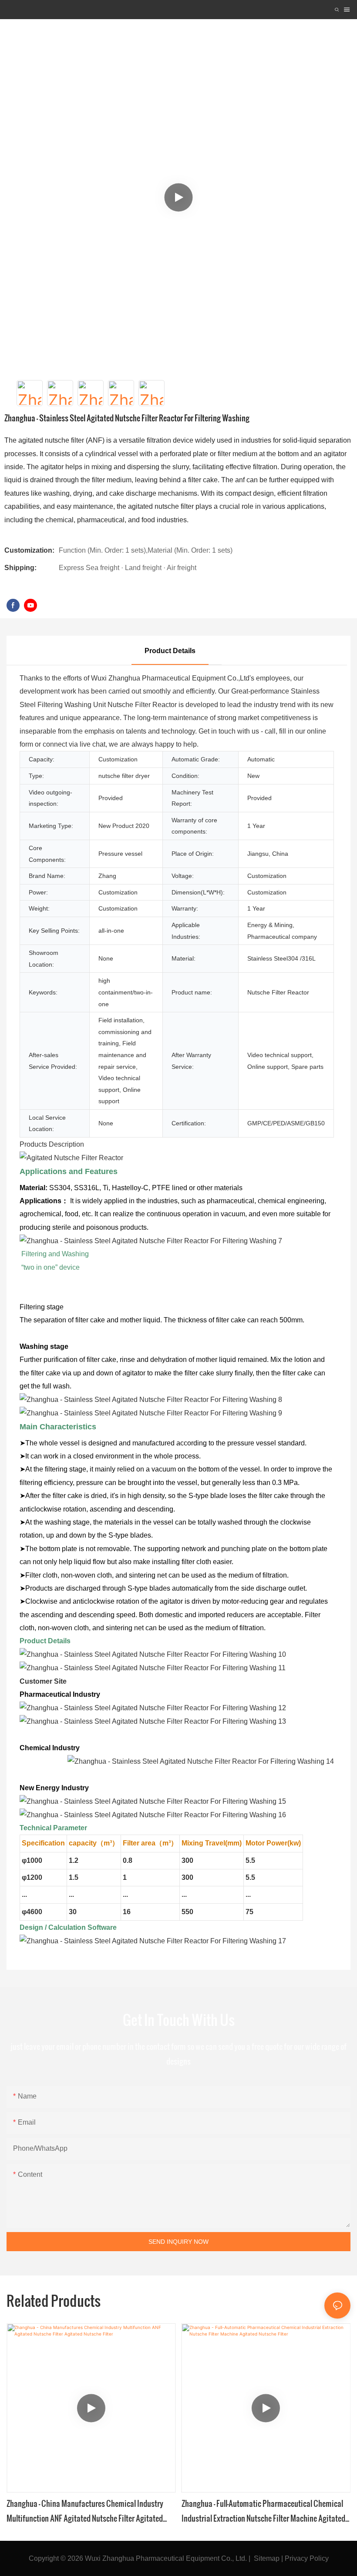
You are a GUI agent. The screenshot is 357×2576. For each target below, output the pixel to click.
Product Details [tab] (170, 651)
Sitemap (267, 2558)
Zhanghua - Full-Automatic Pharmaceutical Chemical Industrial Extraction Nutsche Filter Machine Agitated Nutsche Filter (263, 2511)
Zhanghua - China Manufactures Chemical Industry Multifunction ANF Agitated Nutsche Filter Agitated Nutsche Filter (85, 2511)
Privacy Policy (307, 2558)
